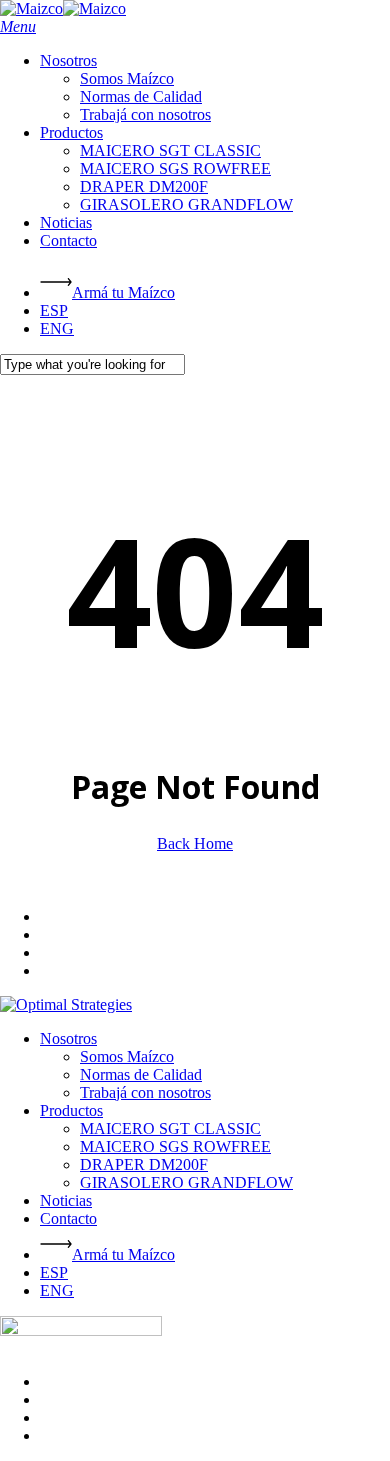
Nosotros (68, 1038)
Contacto (68, 1218)
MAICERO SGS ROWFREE (175, 1146)
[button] (18, 26)
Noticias (66, 1200)
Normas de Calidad (141, 1074)
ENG (57, 1290)
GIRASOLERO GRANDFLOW (186, 1182)
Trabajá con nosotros (145, 1092)
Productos (71, 1110)
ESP (54, 1272)
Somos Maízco (127, 1056)
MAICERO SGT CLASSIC (170, 1128)
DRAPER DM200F (144, 1164)
